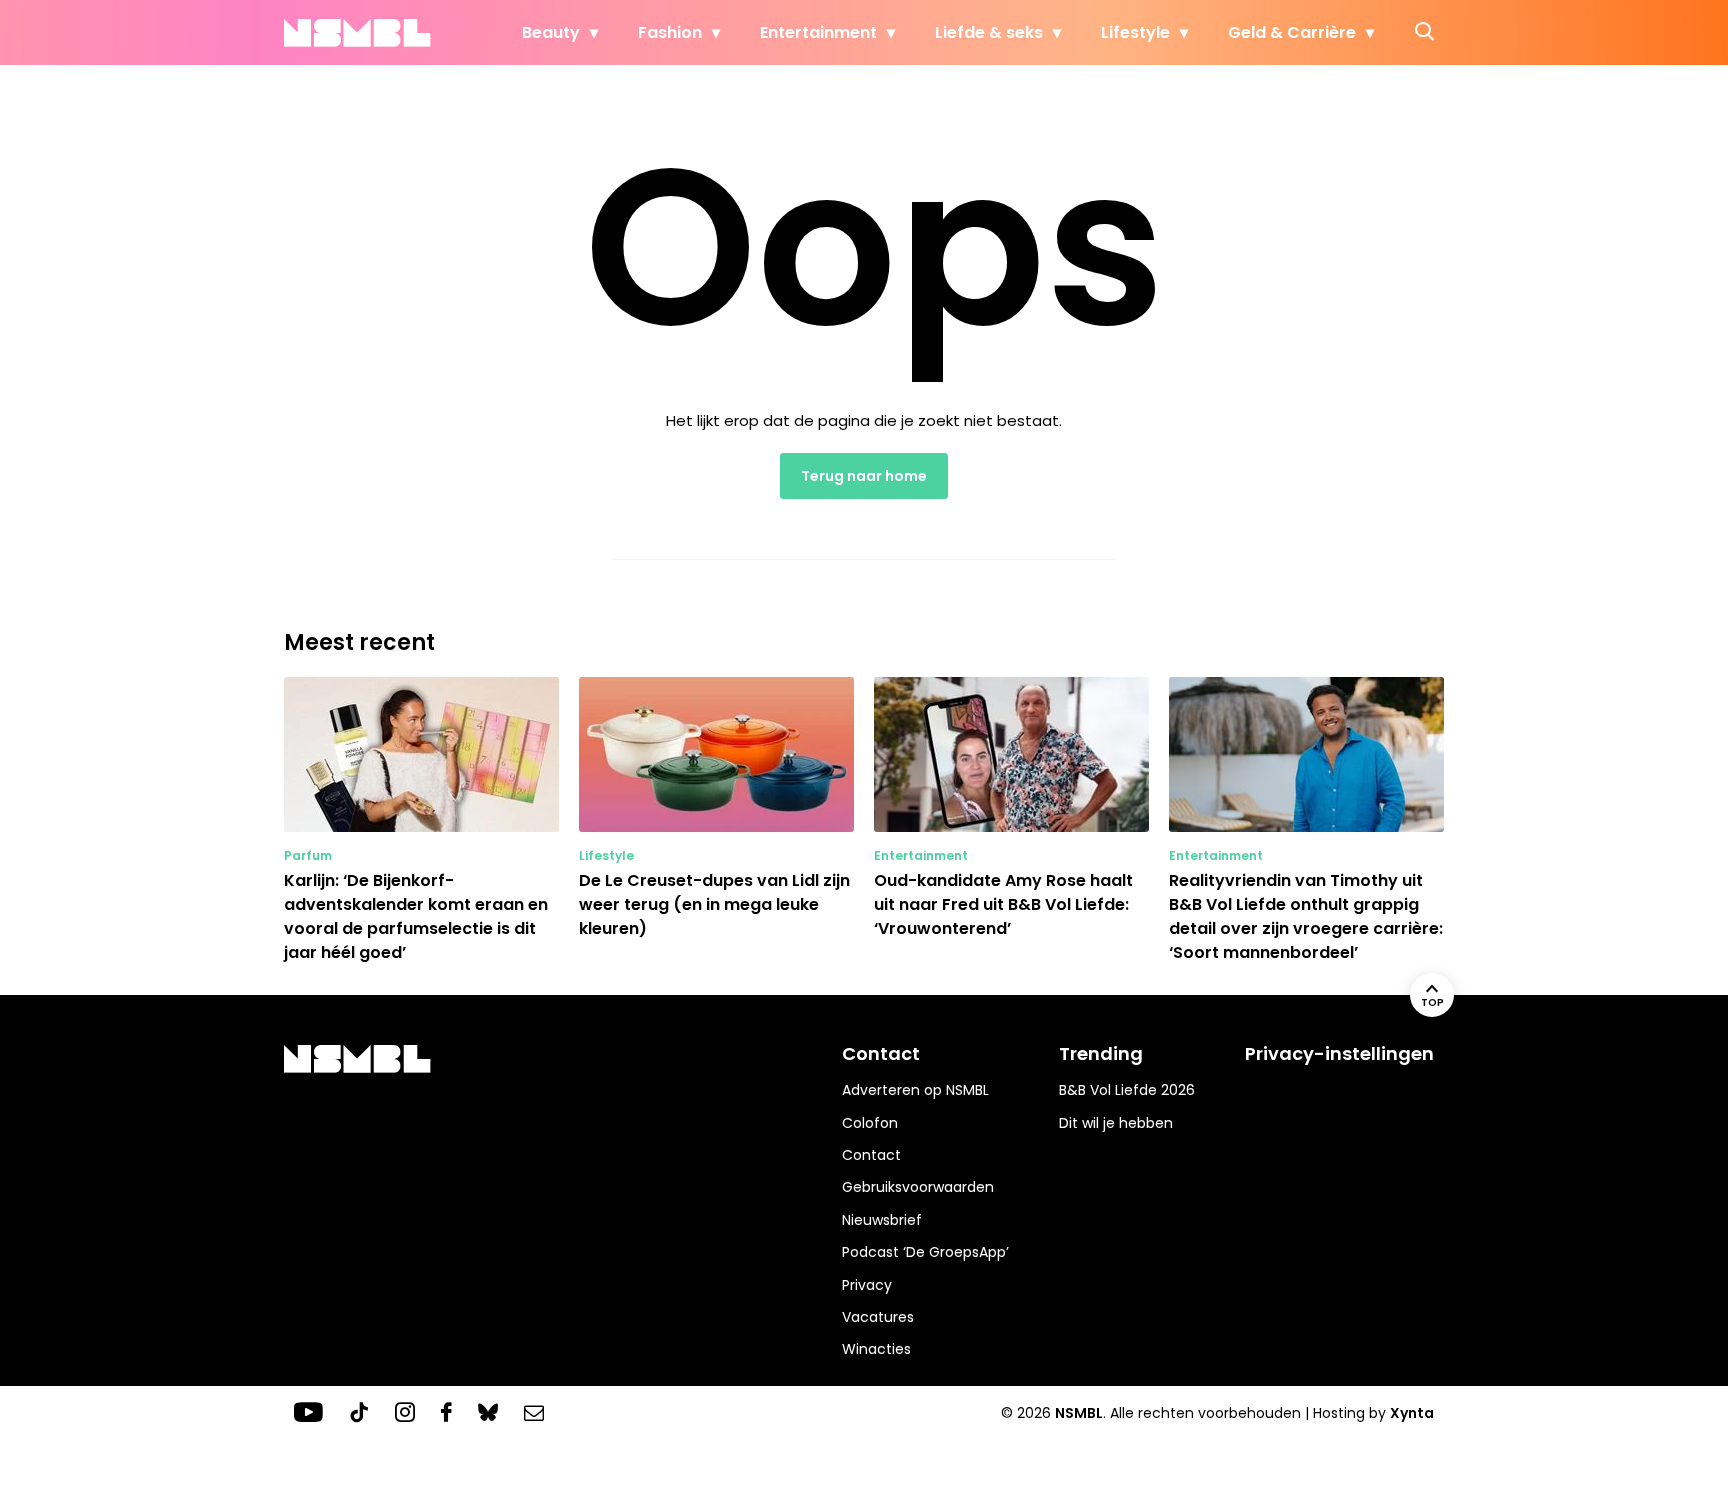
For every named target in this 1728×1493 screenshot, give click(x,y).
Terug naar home (864, 476)
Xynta (1412, 1413)
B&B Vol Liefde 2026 (1127, 1090)
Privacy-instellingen (1339, 1053)
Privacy (867, 1285)
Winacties (876, 1349)
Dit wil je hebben (1116, 1123)
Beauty (551, 32)
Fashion (670, 32)
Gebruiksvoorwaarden (918, 1187)
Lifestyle (1135, 32)
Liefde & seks (989, 32)
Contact (871, 1155)
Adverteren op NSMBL (915, 1090)
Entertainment (818, 32)
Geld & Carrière (1292, 32)
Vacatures (878, 1317)
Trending (1101, 1053)
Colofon (870, 1123)
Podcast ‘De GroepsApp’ (925, 1252)
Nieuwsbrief (882, 1220)
